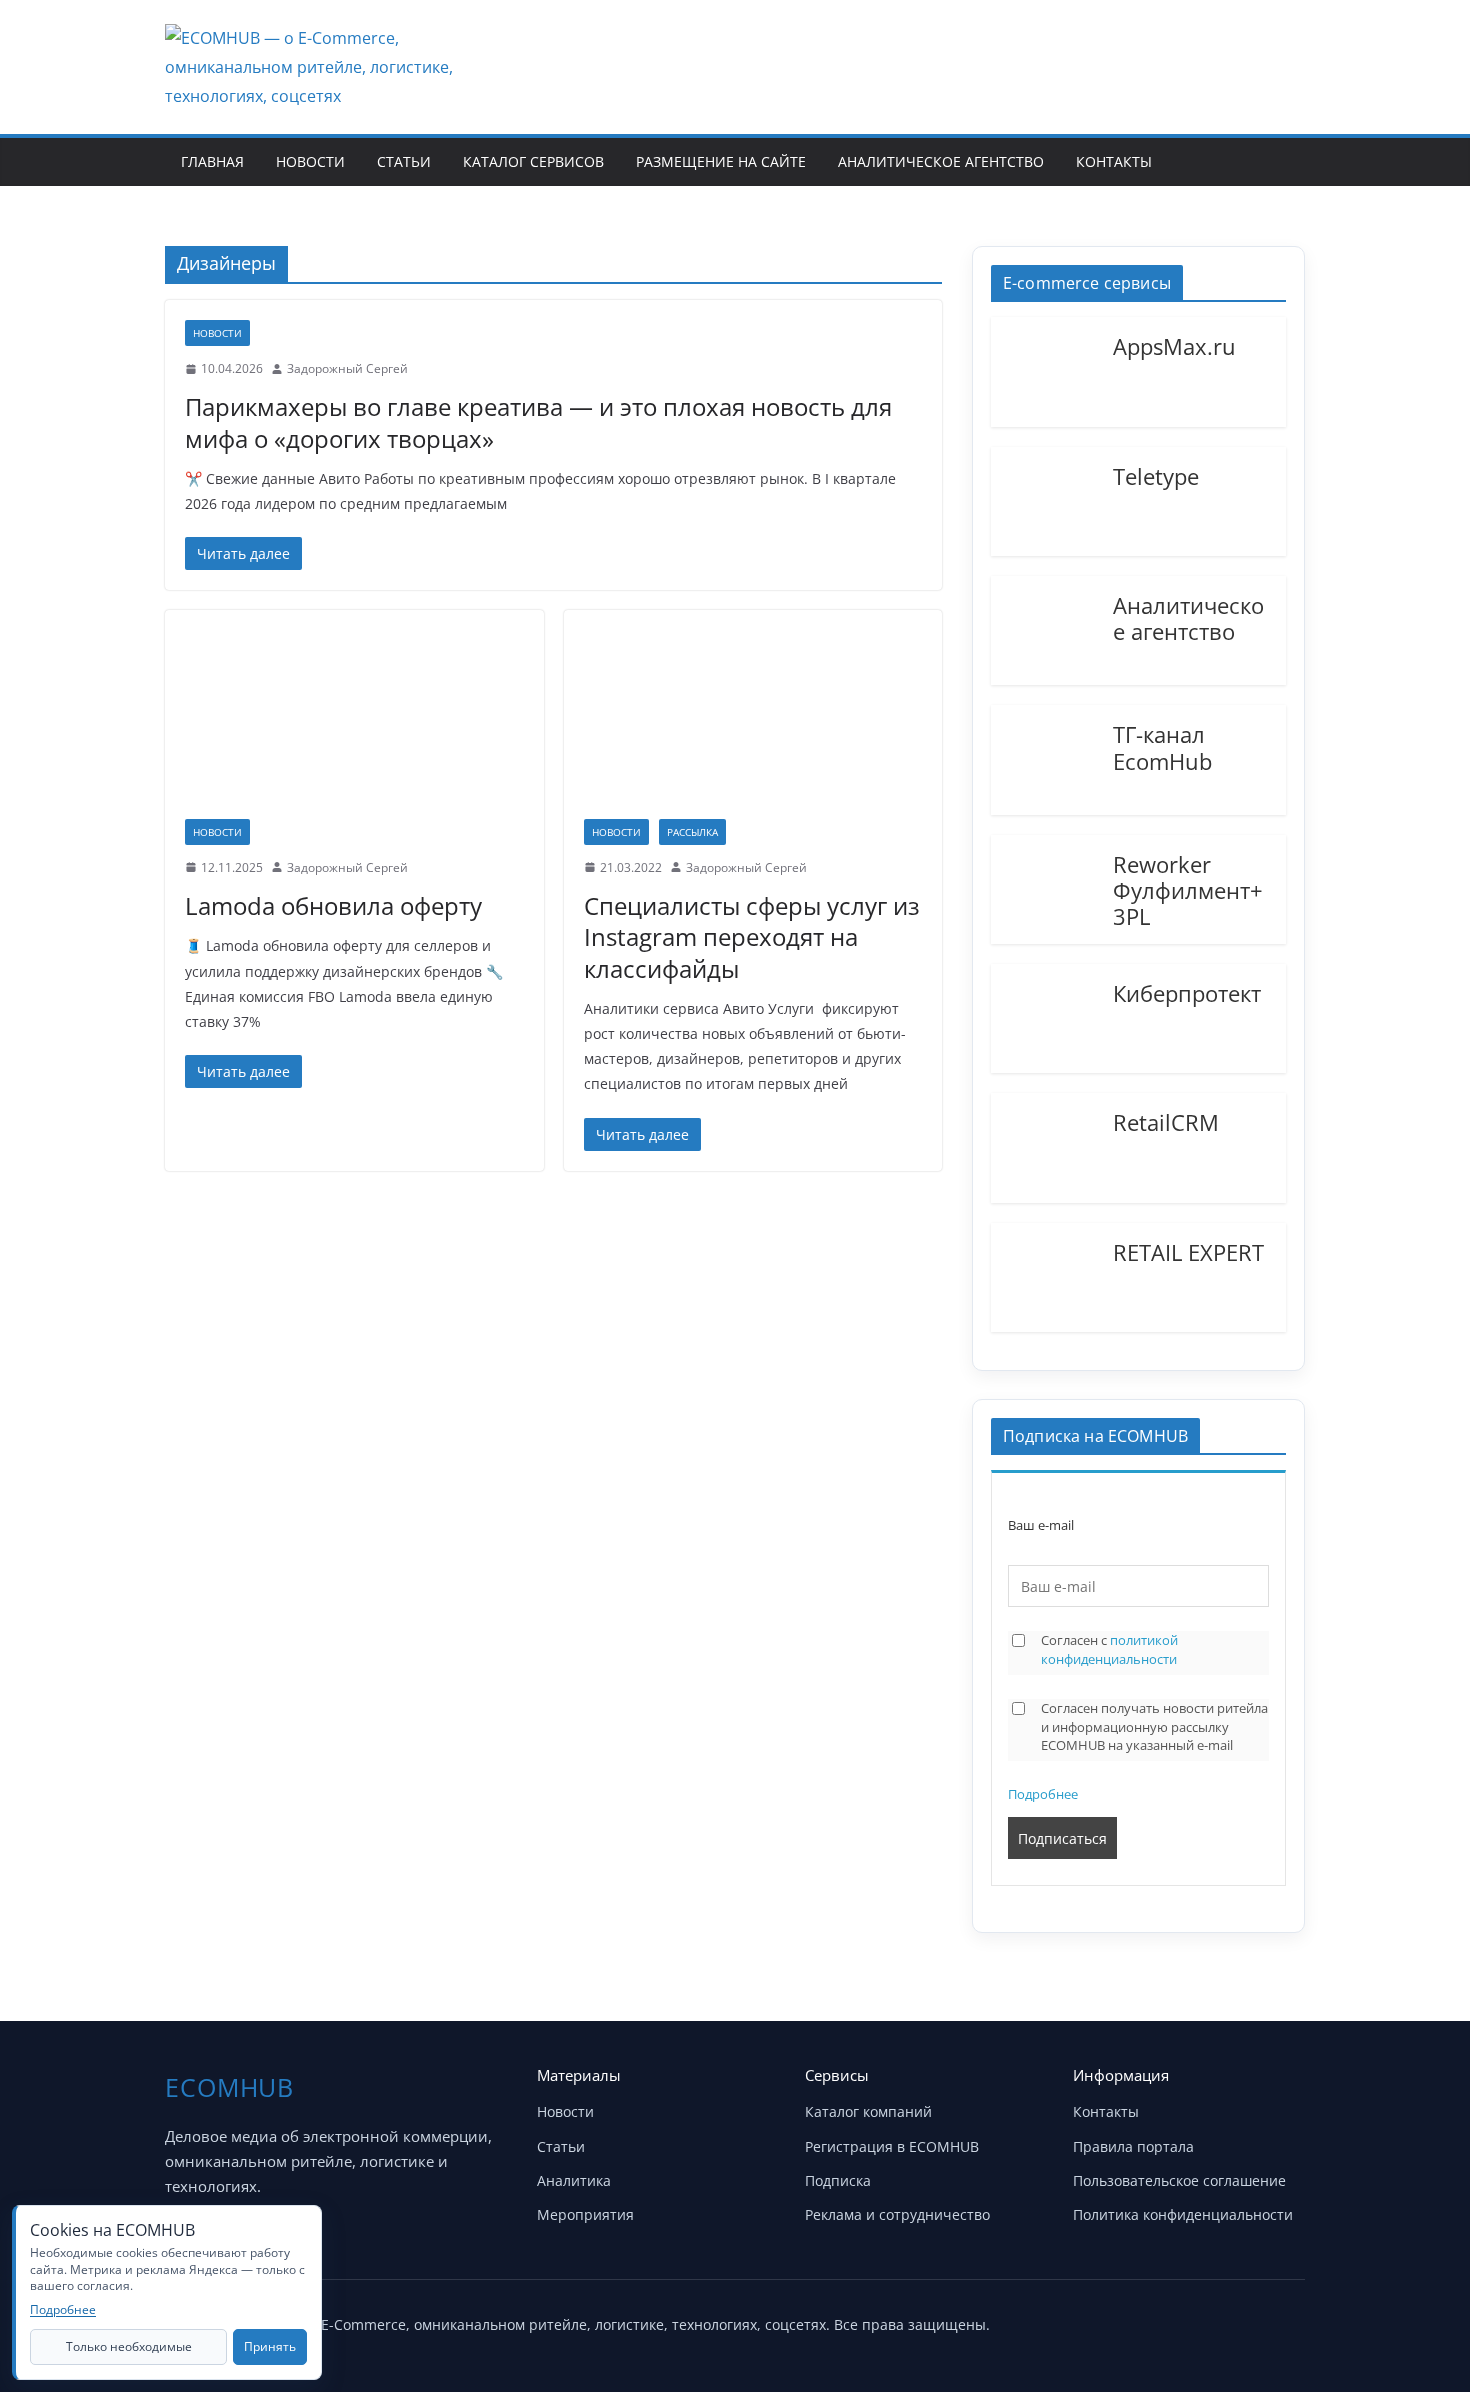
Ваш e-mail (1041, 1525)
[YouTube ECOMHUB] (1183, 2320)
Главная (212, 161)
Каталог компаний (868, 2111)
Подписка (838, 2180)
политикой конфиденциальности (1109, 1649)
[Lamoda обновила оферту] (354, 724)
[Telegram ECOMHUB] (1233, 2320)
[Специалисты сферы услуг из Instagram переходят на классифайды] (753, 724)
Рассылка (692, 832)
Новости (310, 161)
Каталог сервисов (533, 161)
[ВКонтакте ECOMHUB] (1283, 2320)
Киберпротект (1187, 992)
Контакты (1114, 161)
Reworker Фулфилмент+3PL (1188, 889)
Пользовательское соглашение (1179, 2180)
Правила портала (1133, 2146)
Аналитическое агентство (941, 161)
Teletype (1156, 475)
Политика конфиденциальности (1183, 2214)
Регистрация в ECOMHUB (892, 2146)
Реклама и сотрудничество (897, 2214)
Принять (270, 2346)
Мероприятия (585, 2214)
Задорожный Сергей (347, 368)
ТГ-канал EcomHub (1162, 746)
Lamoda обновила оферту (333, 905)
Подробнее (1043, 1794)
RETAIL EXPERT (1188, 1251)
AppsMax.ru (1174, 345)
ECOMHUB (229, 2087)
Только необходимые (129, 2346)
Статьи (404, 161)
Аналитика (574, 2180)
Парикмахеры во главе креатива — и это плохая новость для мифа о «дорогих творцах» (538, 422)
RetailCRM (1166, 1121)
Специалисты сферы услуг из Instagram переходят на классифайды (752, 936)
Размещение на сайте (721, 161)
